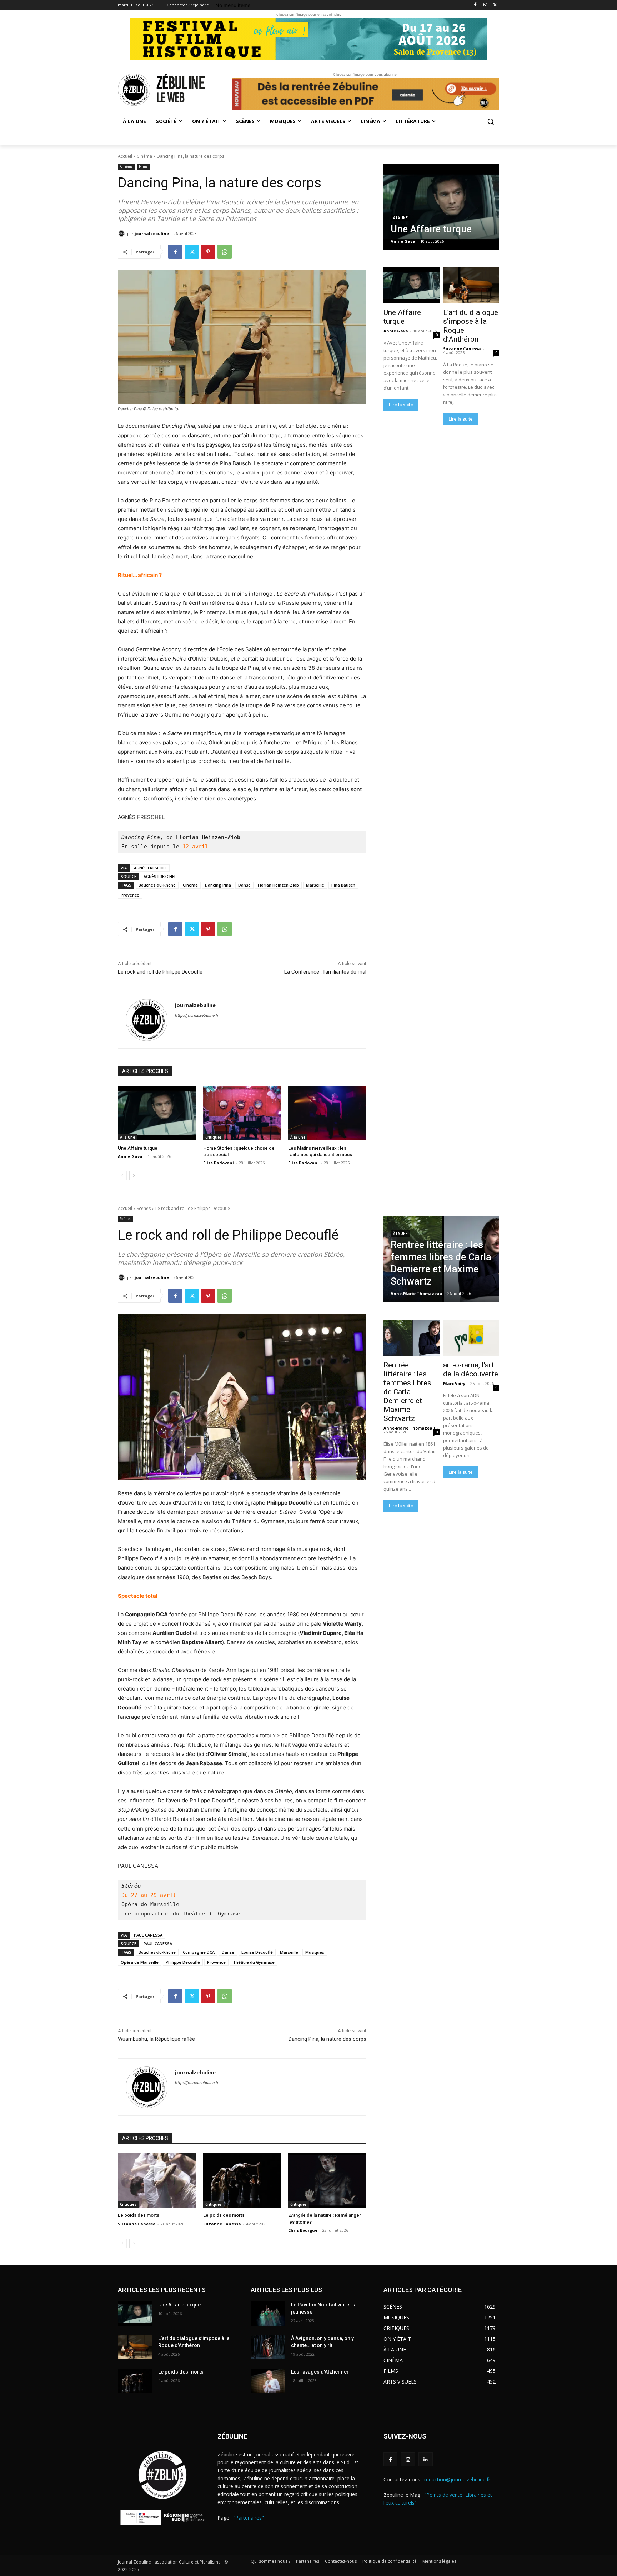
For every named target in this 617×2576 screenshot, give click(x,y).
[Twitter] (495, 5)
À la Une (127, 1137)
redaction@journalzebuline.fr (457, 2479)
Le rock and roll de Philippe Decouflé (160, 972)
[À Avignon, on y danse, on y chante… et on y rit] (268, 2347)
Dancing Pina (218, 885)
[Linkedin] (425, 2459)
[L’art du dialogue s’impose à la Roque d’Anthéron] (471, 286)
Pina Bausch (343, 885)
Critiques (214, 1137)
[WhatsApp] (225, 252)
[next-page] (134, 1176)
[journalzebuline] (122, 234)
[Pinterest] (208, 252)
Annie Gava (130, 1156)
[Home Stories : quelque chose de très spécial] (242, 1113)
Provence (130, 895)
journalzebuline (152, 233)
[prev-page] (122, 1176)
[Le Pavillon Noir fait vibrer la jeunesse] (268, 2314)
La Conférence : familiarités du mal (325, 972)
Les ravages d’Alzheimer (320, 2372)
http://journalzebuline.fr (197, 1015)
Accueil (125, 156)
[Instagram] (485, 5)
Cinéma (144, 156)
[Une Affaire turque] (157, 1113)
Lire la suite (401, 405)
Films (143, 166)
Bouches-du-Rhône (157, 885)
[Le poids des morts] (135, 2381)
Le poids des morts (181, 2372)
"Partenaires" (249, 2518)
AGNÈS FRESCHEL (150, 868)
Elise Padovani (219, 1163)
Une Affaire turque (138, 1148)
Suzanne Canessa (462, 349)
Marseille (315, 885)
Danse (244, 885)
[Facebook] (475, 5)
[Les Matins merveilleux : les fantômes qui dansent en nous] (327, 1113)
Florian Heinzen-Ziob (278, 885)
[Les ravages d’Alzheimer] (268, 2381)
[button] (491, 121)
